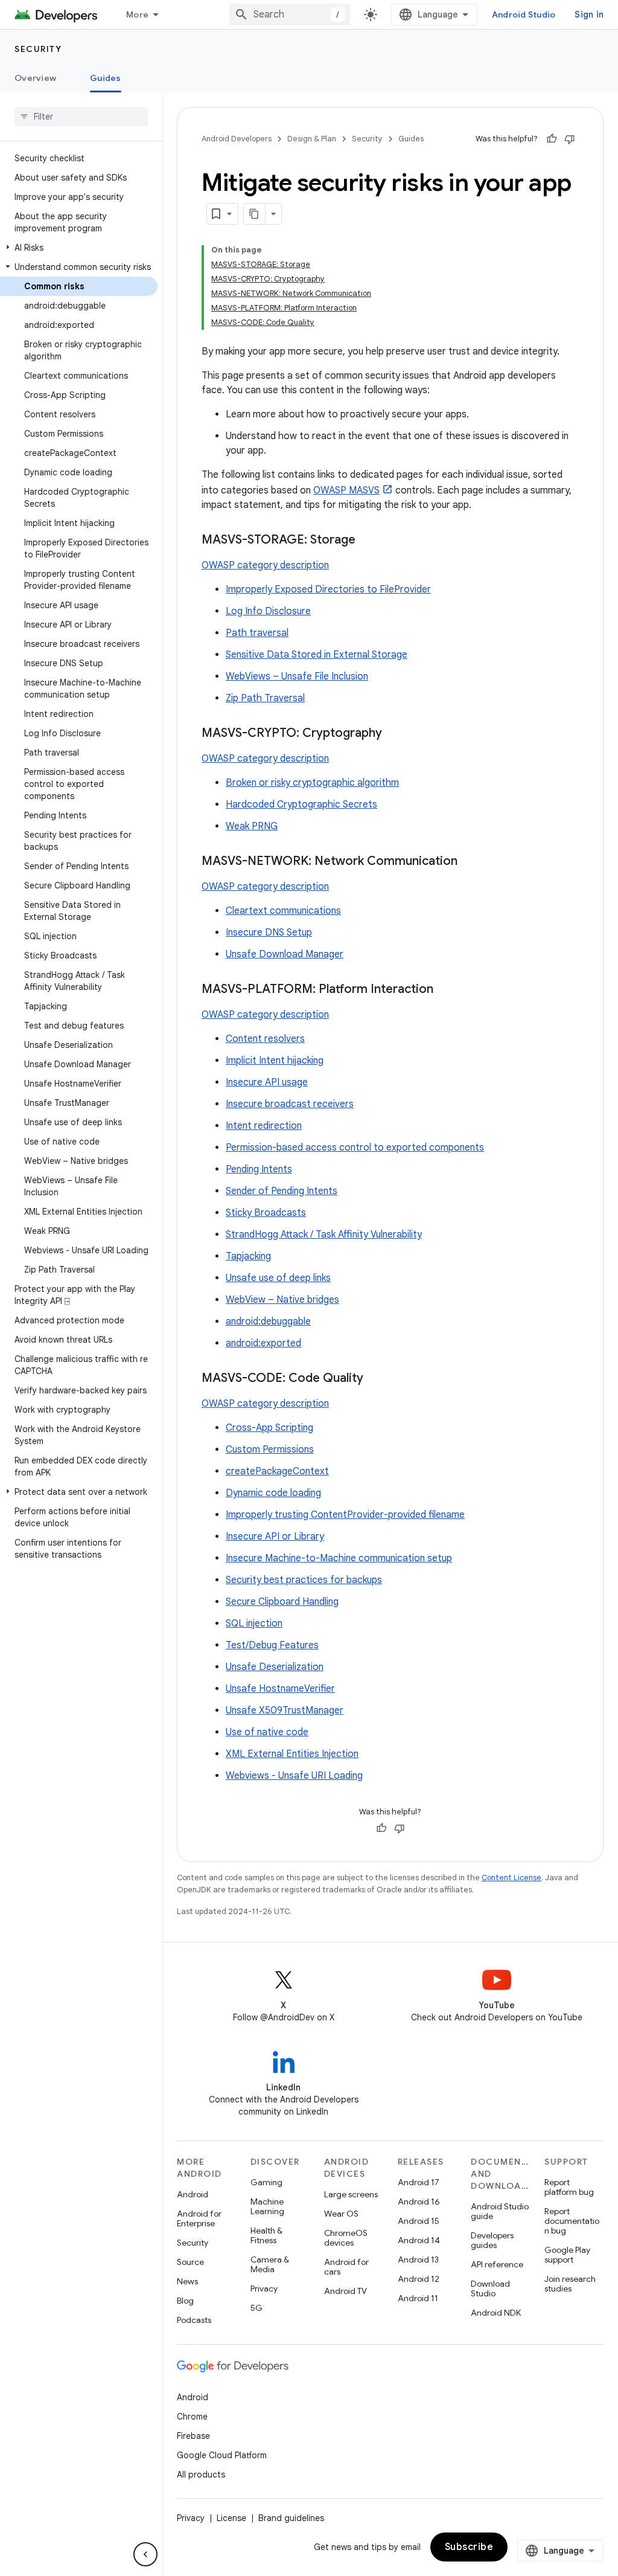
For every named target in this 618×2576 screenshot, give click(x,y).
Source (190, 2262)
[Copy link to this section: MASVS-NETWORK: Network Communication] (470, 862)
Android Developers (237, 139)
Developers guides (492, 2240)
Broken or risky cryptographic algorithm (312, 783)
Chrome (192, 2417)
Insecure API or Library (275, 1537)
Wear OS (341, 2214)
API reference (497, 2264)
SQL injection (254, 1624)
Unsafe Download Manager (285, 954)
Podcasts (194, 2320)
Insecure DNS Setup (269, 933)
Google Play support (567, 2255)
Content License (511, 1877)
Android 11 (418, 2298)
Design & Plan (312, 139)
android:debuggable (268, 1322)
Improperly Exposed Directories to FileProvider (328, 589)
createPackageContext (277, 1471)
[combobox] (290, 14)
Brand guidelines (291, 2518)
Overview (35, 78)
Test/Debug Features (272, 1645)
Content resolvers (265, 1039)
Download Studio (490, 2289)
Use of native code (267, 1732)
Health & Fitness (266, 2235)
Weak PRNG (252, 826)
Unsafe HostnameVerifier (280, 1689)
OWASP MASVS (346, 490)
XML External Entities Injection (292, 1754)
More (137, 14)
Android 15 (419, 2221)
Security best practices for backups (304, 1580)
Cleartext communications (283, 911)
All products (201, 2475)
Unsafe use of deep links (278, 1278)
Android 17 (419, 2182)
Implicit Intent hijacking (275, 1061)
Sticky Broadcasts (266, 1213)
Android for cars (346, 2267)
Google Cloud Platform (222, 2455)
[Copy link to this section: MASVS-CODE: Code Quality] (375, 1379)
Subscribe (469, 2547)
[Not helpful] (570, 139)
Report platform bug (569, 2187)
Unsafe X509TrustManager (285, 1710)
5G (256, 2308)
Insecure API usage (267, 1082)
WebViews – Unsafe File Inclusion (297, 676)
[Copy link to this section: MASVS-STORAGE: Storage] (368, 541)
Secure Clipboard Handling (282, 1602)
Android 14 (419, 2240)
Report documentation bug (572, 2221)
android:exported (263, 1343)
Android (193, 2194)
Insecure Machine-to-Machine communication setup (339, 1558)
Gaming (266, 2182)
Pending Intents (259, 1169)
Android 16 (419, 2202)
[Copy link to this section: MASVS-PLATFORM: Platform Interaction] (445, 990)
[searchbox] (81, 117)
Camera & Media (270, 2264)
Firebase (193, 2436)
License (231, 2518)
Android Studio (524, 14)
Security (38, 49)
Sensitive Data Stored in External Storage (317, 655)
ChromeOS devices (346, 2238)
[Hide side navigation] (145, 2554)
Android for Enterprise (199, 2218)
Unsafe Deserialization (275, 1667)
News (187, 2281)
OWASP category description (265, 565)
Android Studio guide (500, 2211)
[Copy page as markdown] (255, 214)
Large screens (351, 2194)
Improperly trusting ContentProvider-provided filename (345, 1515)
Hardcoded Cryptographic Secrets (301, 805)
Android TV (346, 2291)
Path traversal (257, 633)
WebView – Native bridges (282, 1300)
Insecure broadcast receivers (290, 1104)
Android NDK (496, 2313)
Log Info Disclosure (268, 611)
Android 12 (419, 2279)
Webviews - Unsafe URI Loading (294, 1776)
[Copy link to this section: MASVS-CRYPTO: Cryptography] (394, 734)
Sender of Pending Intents (282, 1191)
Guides (106, 78)
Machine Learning (267, 2206)
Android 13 (418, 2260)
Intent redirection (264, 1126)
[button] (79, 248)
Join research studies (570, 2284)
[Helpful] (552, 139)
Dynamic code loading (273, 1493)
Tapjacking (248, 1256)
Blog (185, 2301)
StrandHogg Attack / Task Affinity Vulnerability (324, 1235)
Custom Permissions (270, 1450)
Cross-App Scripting (269, 1428)
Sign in (589, 14)
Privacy (264, 2289)
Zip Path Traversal (265, 698)
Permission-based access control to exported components (355, 1148)
